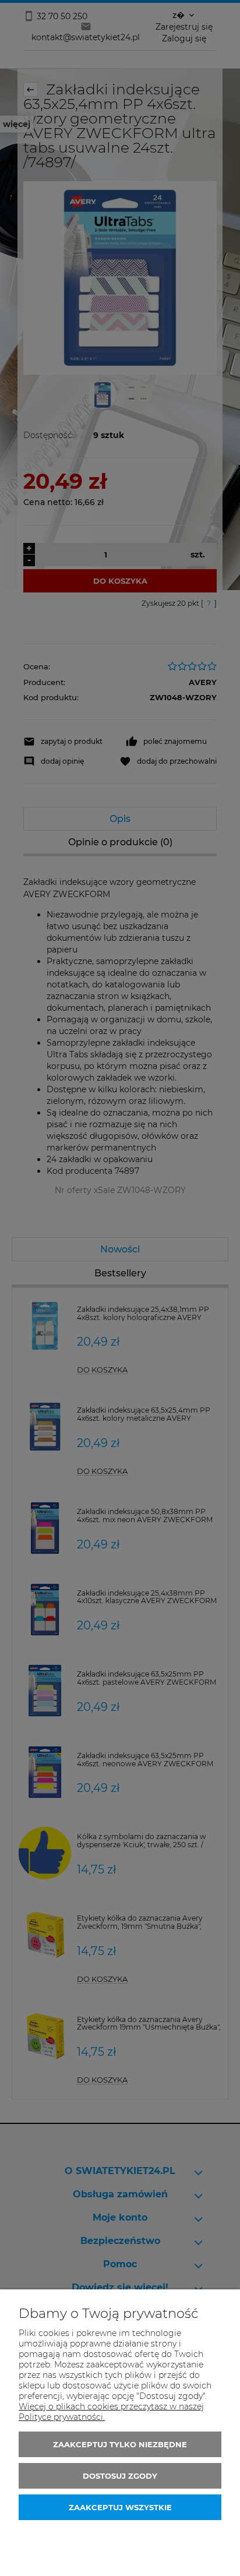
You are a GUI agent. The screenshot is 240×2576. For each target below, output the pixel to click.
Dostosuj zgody (120, 2476)
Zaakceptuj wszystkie (120, 2507)
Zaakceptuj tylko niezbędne (120, 2444)
